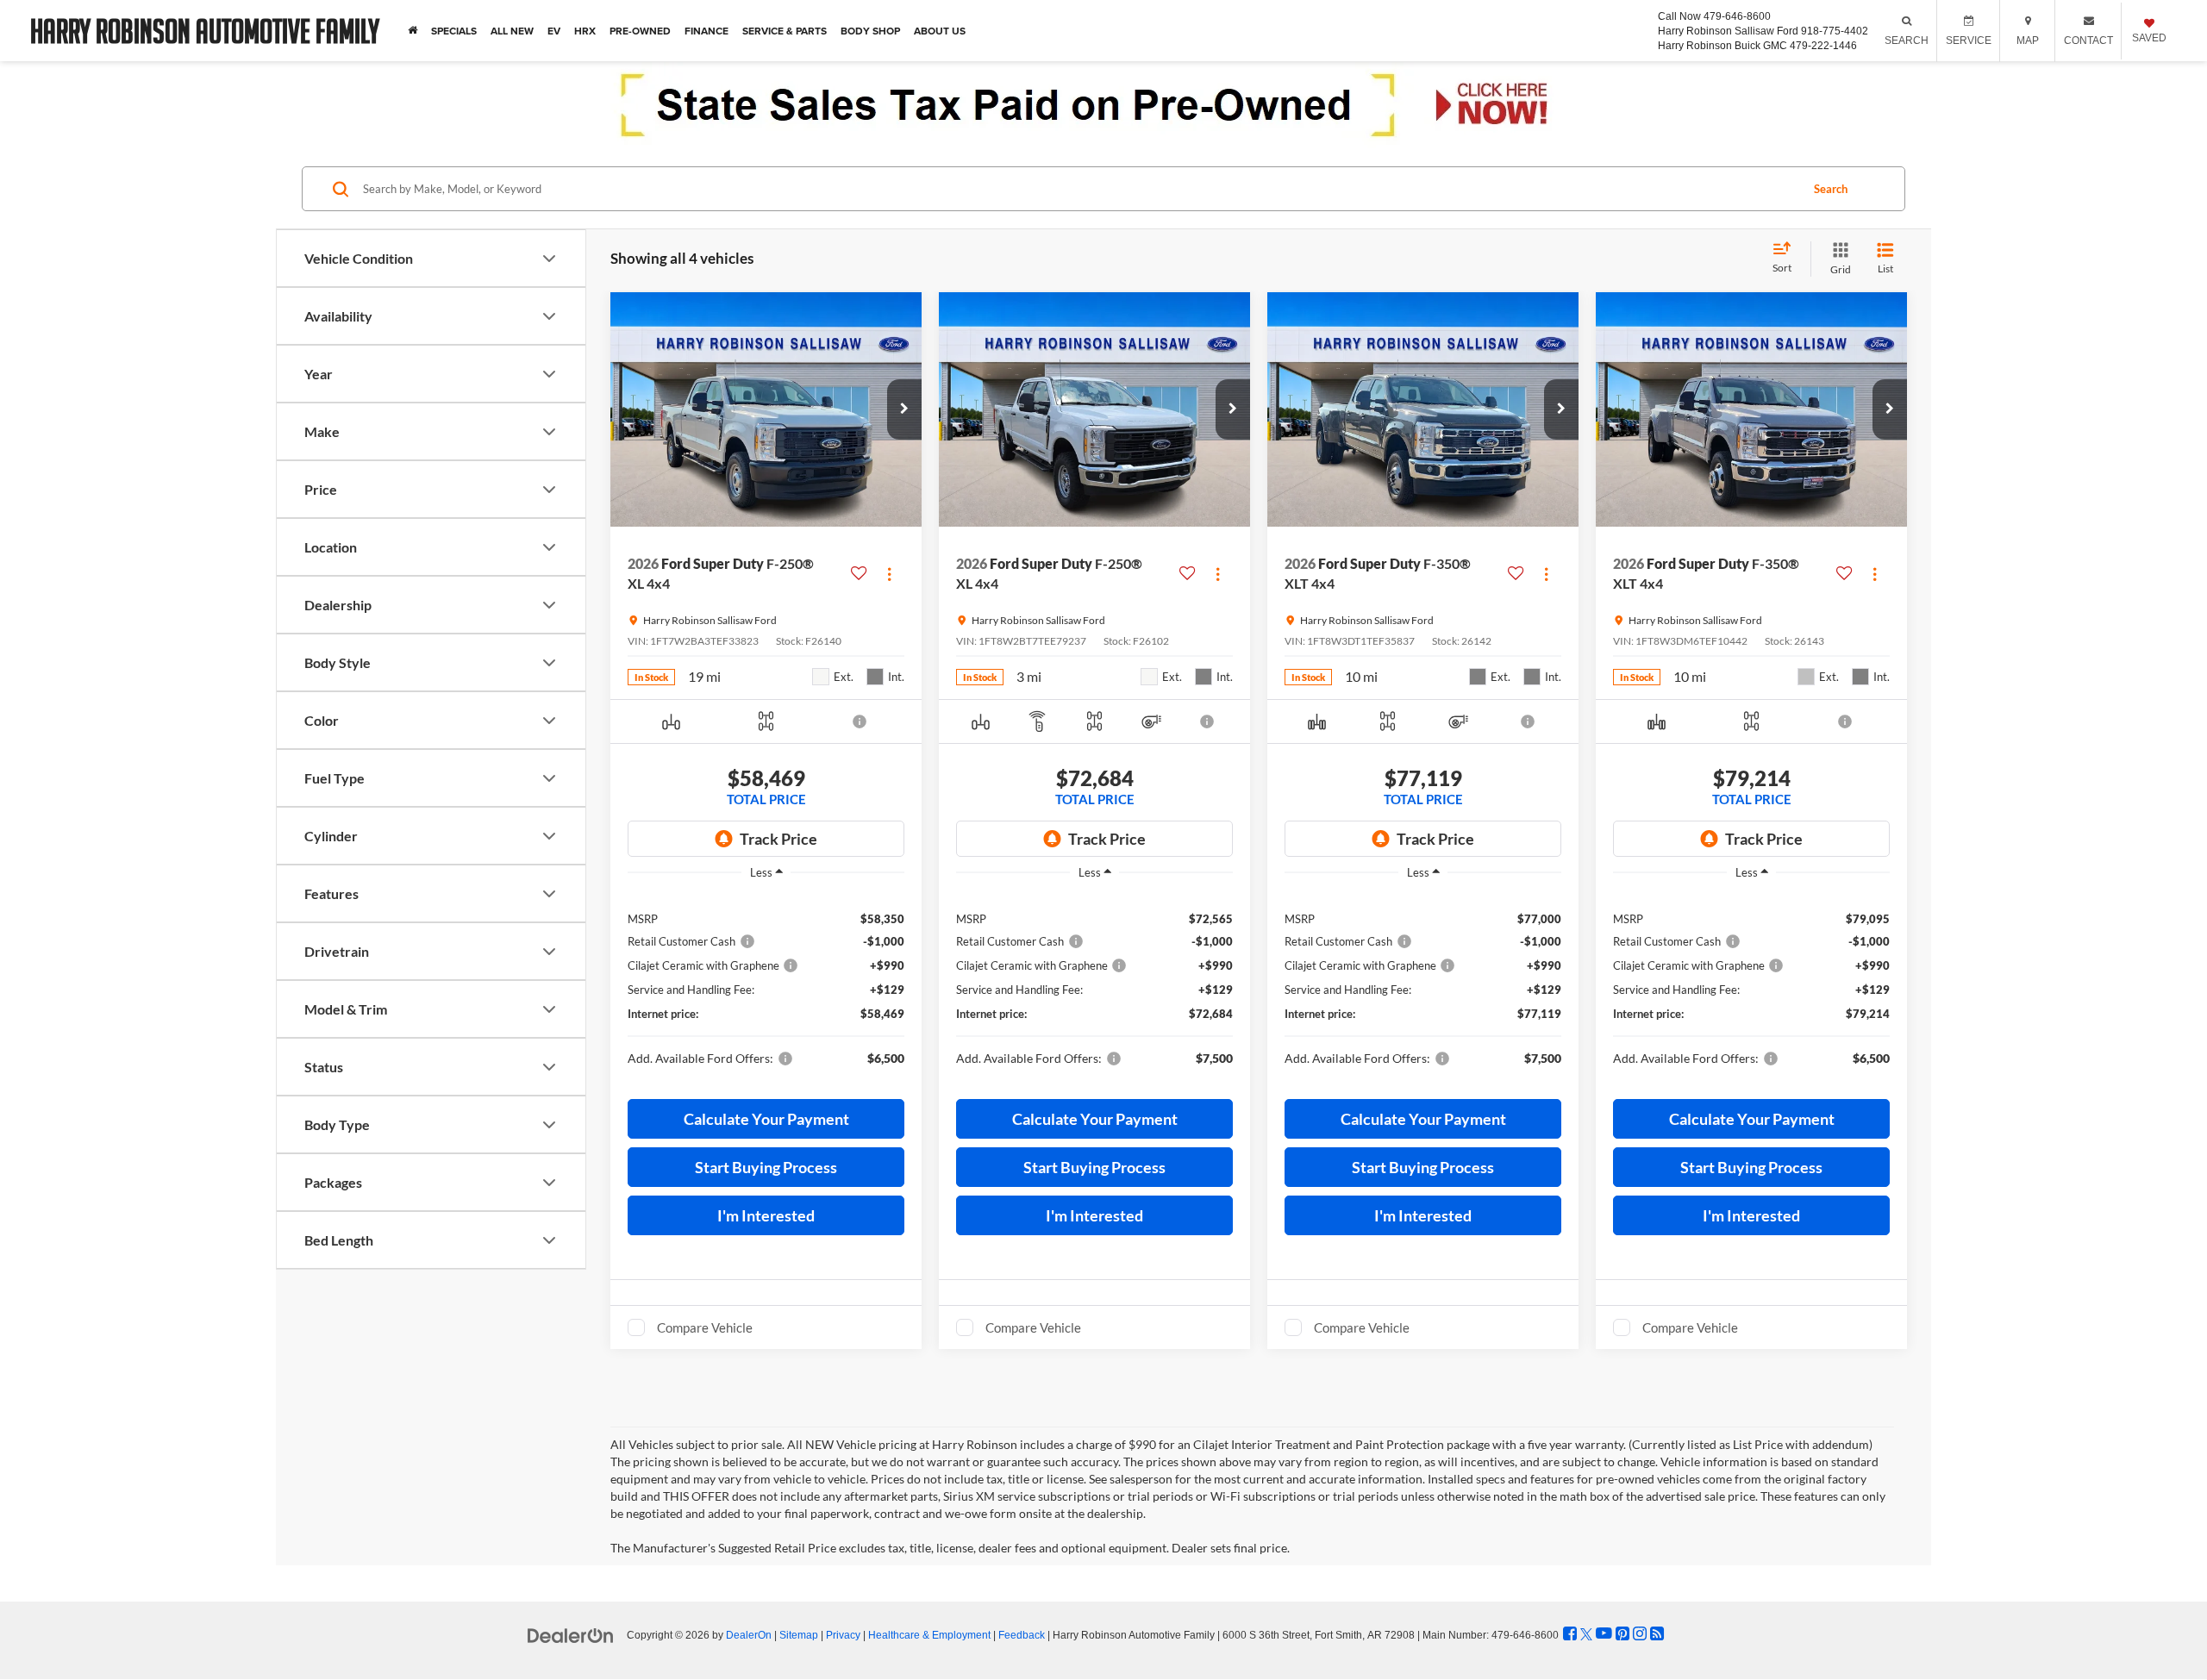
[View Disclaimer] (860, 721)
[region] (766, 985)
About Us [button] (940, 31)
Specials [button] (454, 31)
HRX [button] (585, 31)
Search (1831, 189)
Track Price (778, 839)
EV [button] (554, 31)
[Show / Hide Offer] (1091, 105)
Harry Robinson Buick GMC (1722, 46)
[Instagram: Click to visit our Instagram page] (1640, 1634)
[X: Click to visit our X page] (1586, 1634)
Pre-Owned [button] (640, 31)
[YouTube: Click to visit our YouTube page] (1604, 1634)
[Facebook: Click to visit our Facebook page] (1570, 1634)
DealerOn (749, 1635)
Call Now (1679, 16)
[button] (904, 409)
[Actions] (889, 574)
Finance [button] (706, 31)
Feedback (1022, 1635)
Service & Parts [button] (785, 31)
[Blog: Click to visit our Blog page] (1657, 1634)
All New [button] (512, 31)
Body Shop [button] (870, 31)
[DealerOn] (571, 1634)
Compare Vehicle (705, 1327)
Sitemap (799, 1635)
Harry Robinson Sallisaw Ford (1728, 31)
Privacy (843, 1635)
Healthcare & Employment (929, 1635)
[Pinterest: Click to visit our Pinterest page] (1622, 1634)
